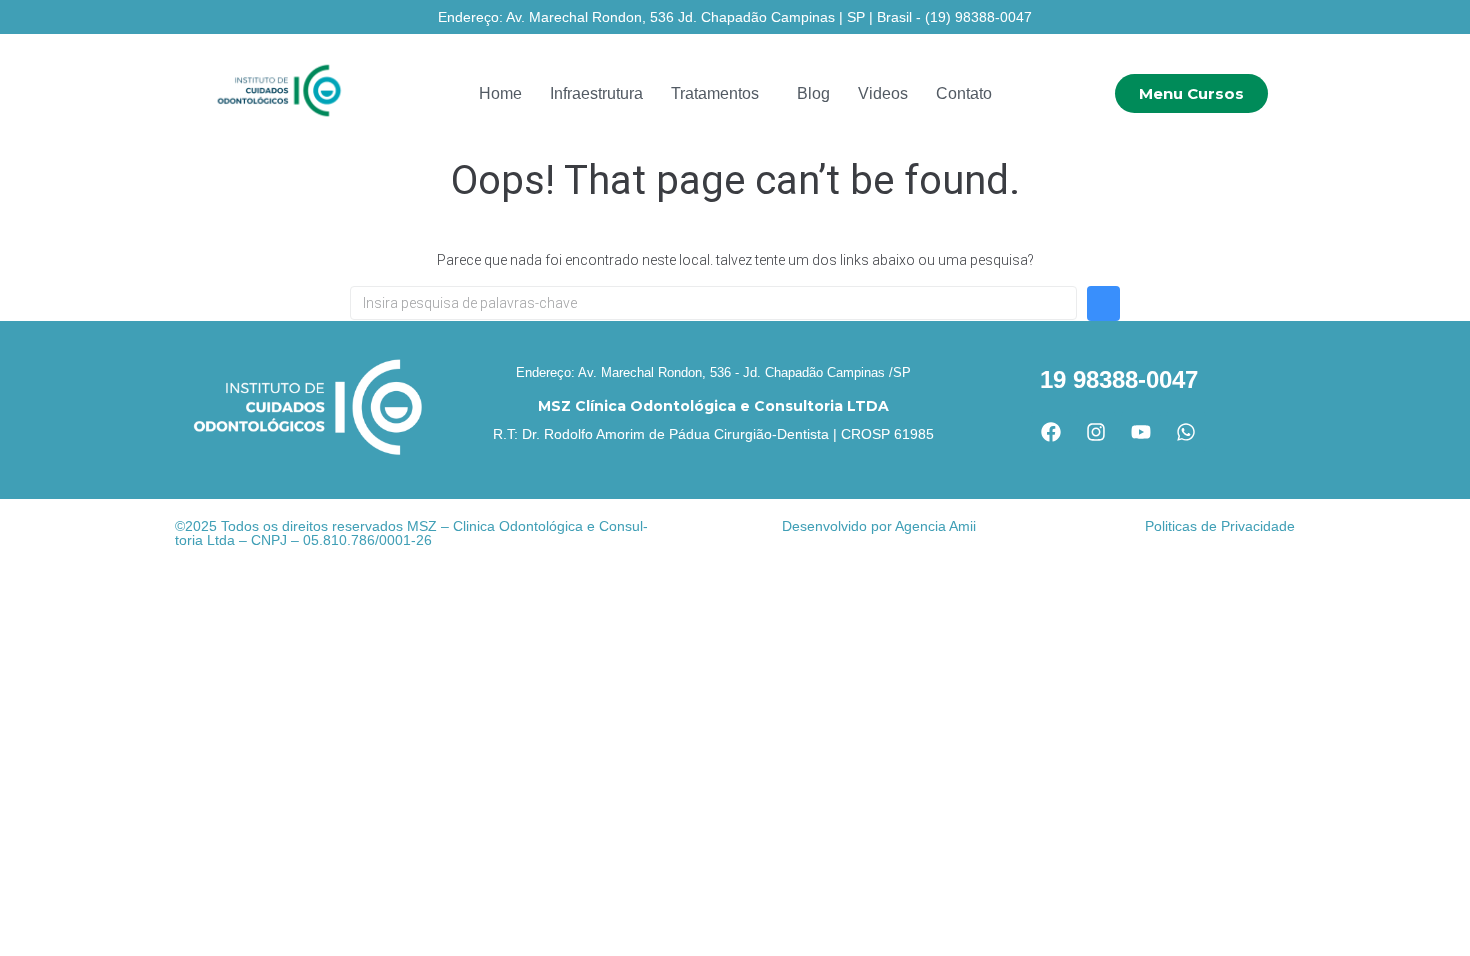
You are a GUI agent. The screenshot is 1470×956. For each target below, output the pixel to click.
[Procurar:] (713, 303)
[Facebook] (1051, 432)
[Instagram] (1096, 432)
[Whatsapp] (1186, 432)
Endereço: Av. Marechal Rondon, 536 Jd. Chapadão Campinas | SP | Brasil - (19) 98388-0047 (735, 17)
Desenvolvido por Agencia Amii (879, 526)
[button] (720, 94)
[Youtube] (1141, 432)
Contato (964, 93)
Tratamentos (715, 93)
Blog (813, 93)
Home (500, 93)
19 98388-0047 (1119, 379)
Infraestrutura (596, 93)
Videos (883, 93)
